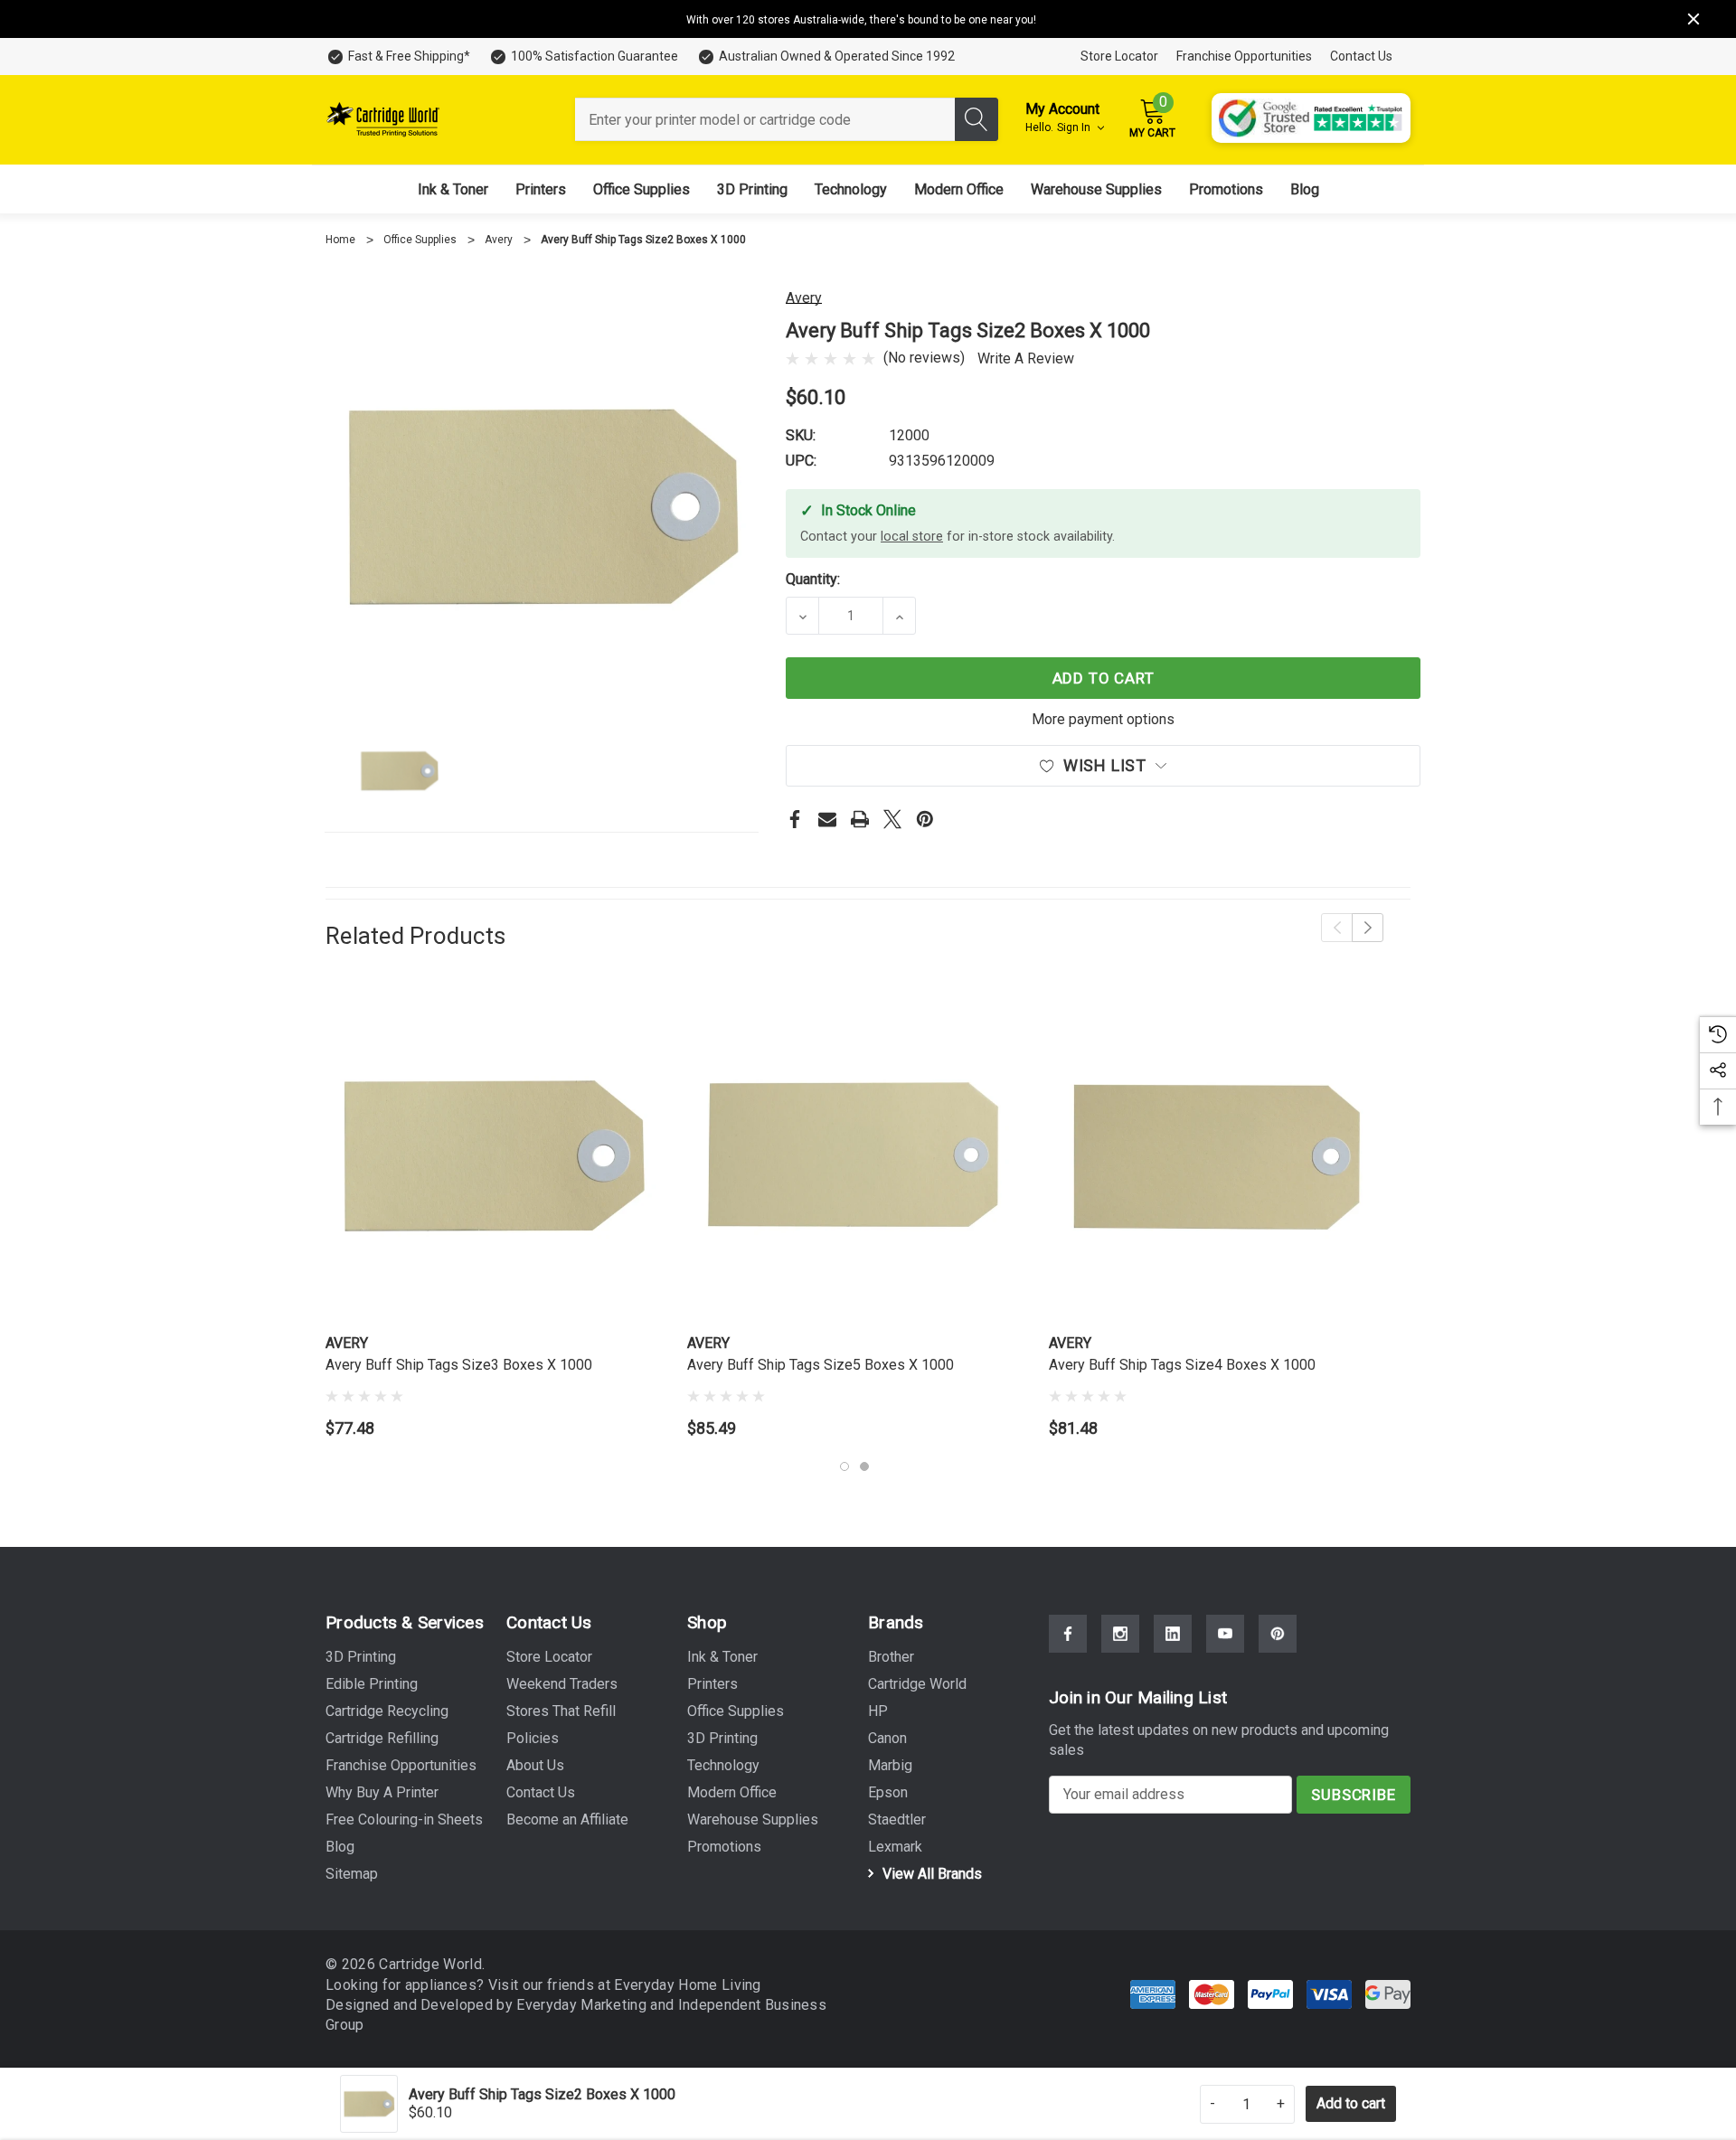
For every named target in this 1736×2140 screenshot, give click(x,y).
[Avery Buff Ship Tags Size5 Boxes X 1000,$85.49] (854, 1155)
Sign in (1075, 127)
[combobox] (765, 119)
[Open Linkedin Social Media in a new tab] (1173, 1634)
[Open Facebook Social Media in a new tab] (1068, 1634)
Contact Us (1361, 56)
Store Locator (1119, 56)
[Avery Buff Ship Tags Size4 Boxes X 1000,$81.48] (1216, 1155)
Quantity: (813, 579)
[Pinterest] (925, 819)
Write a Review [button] (1026, 358)
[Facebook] (795, 819)
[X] (892, 819)
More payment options (1103, 719)
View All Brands (930, 1874)
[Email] (827, 819)
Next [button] (1368, 928)
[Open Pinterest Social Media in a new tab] (1278, 1634)
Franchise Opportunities (1244, 56)
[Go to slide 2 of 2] (864, 1466)
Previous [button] (1337, 928)
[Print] (860, 819)
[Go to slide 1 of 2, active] (844, 1466)
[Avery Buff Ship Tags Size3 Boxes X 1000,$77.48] (493, 1155)
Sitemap (352, 1874)
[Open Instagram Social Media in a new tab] (1120, 1634)
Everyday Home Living (687, 1985)
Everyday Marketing (583, 2005)
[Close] (1694, 19)
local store (912, 537)
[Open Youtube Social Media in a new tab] (1225, 1634)
